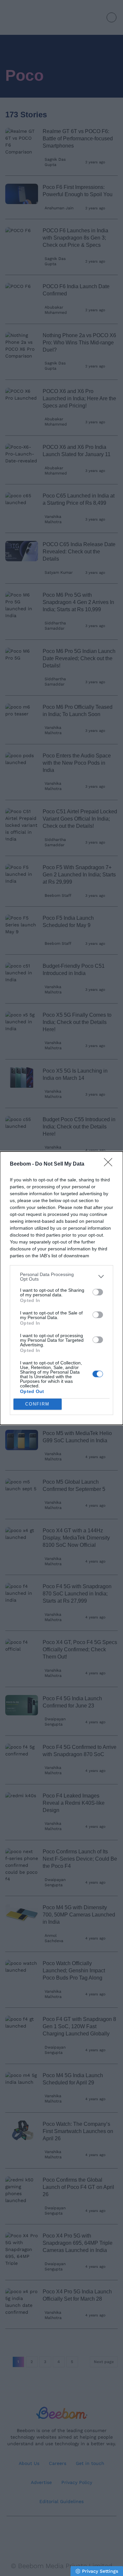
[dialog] (61, 1288)
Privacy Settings (100, 2571)
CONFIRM (37, 1404)
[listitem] (61, 1277)
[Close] (110, 1164)
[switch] (98, 1292)
